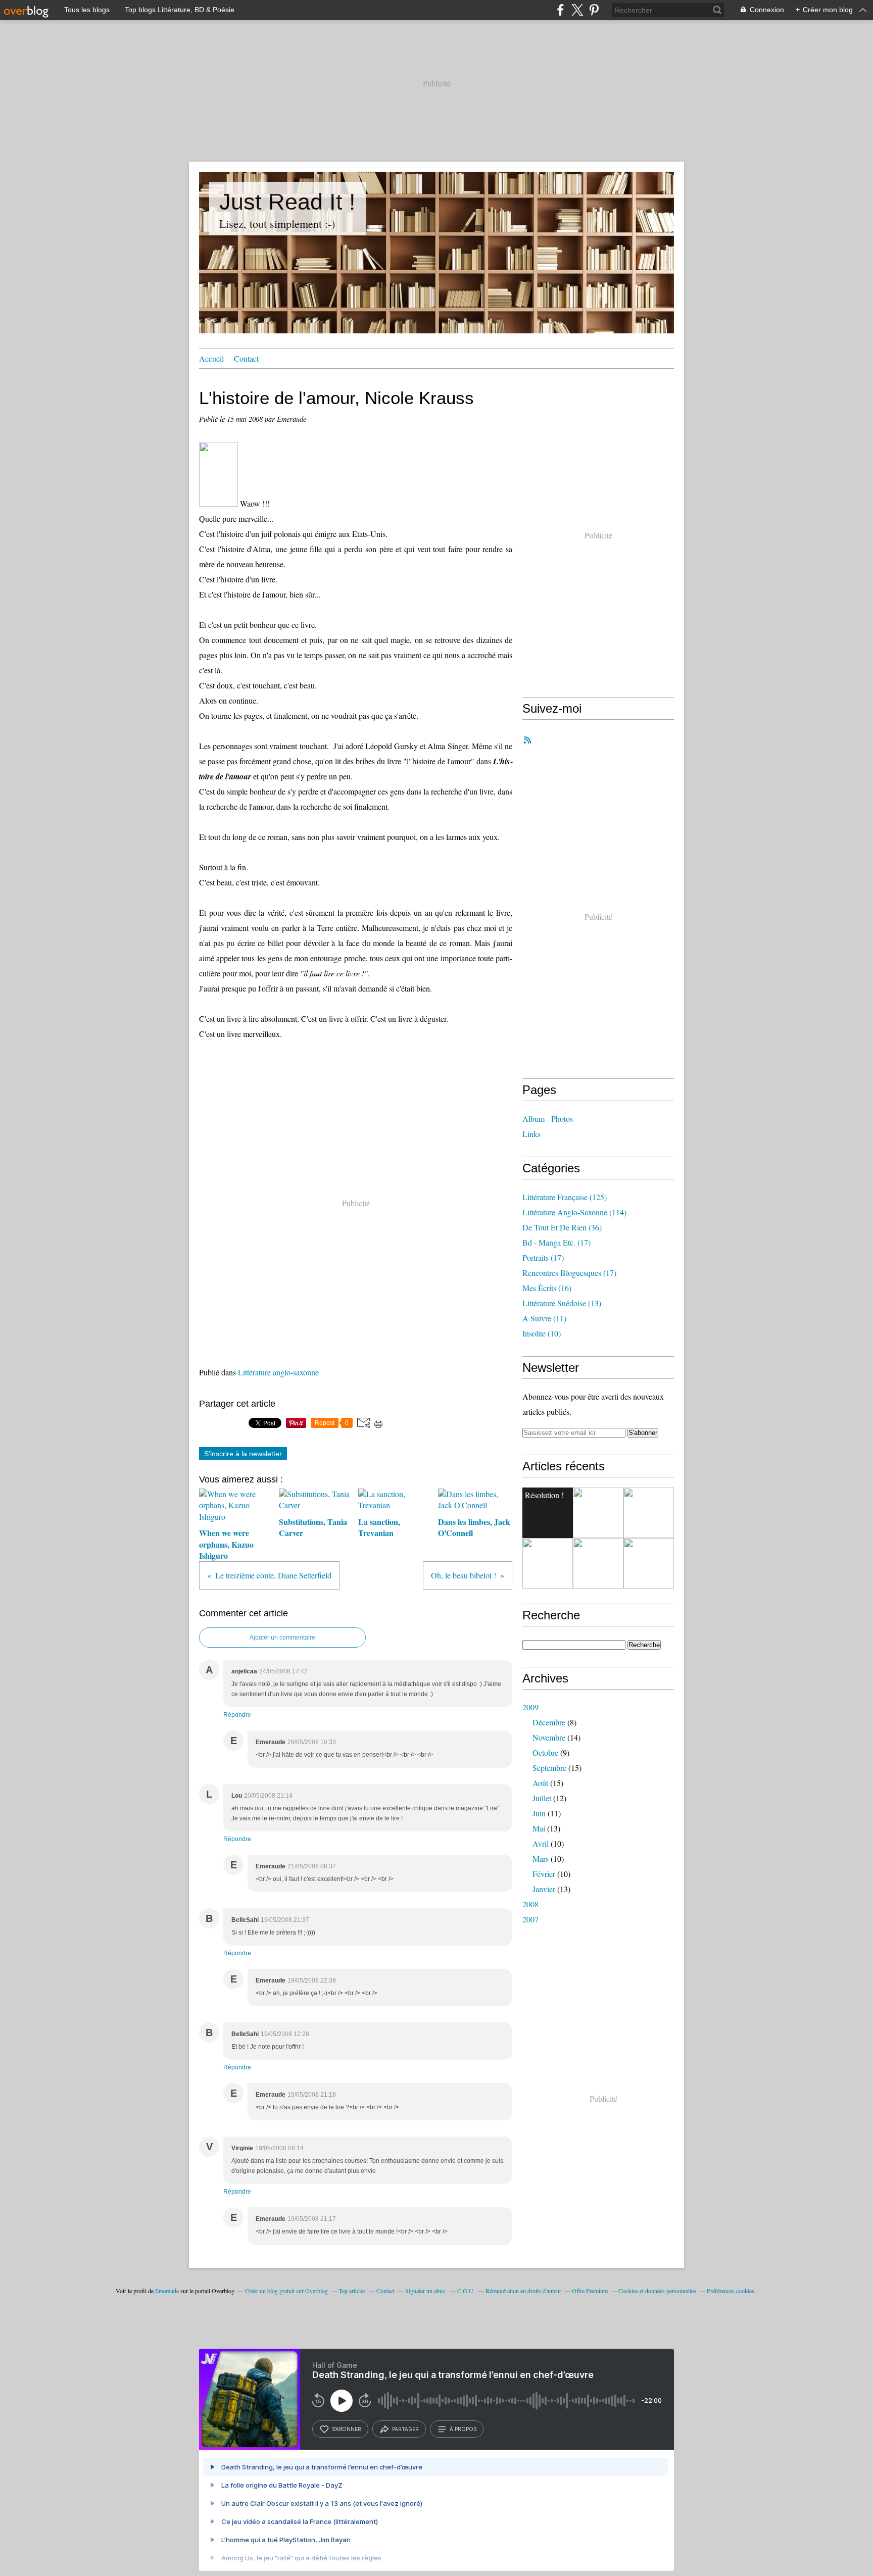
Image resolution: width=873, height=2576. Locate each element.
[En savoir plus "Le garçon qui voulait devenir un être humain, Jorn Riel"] (598, 1513)
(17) (556, 1242)
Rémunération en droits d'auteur (523, 2291)
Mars (541, 1859)
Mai (539, 1828)
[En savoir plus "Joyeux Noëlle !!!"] (649, 1513)
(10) (542, 1333)
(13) (562, 1303)
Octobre (545, 1752)
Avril (541, 1843)
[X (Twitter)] (577, 10)
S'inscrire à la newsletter (243, 1454)
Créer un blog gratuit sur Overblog (286, 2291)
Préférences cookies (731, 2291)
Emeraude (167, 2291)
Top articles (352, 2291)
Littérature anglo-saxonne (278, 1372)
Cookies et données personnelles (657, 2291)
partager (405, 2429)
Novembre (549, 1737)
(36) (562, 1227)
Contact (246, 358)
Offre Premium (590, 2291)
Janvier (544, 1889)
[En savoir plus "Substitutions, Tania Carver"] (649, 1563)
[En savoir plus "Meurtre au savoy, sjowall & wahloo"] (598, 1563)
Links (531, 1134)
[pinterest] (594, 10)
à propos (463, 2429)
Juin (539, 1813)
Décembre (549, 1722)
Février (544, 1874)
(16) (547, 1288)
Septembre (549, 1768)
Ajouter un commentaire (282, 1638)
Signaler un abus (426, 2291)
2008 (530, 1904)
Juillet (542, 1798)
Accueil (211, 358)
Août (540, 1783)
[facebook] (561, 10)
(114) (574, 1212)
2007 (530, 1919)
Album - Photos (548, 1119)
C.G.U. (466, 2291)
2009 (530, 1707)
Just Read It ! (287, 202)
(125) (565, 1197)
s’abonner (347, 2429)
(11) (544, 1318)
